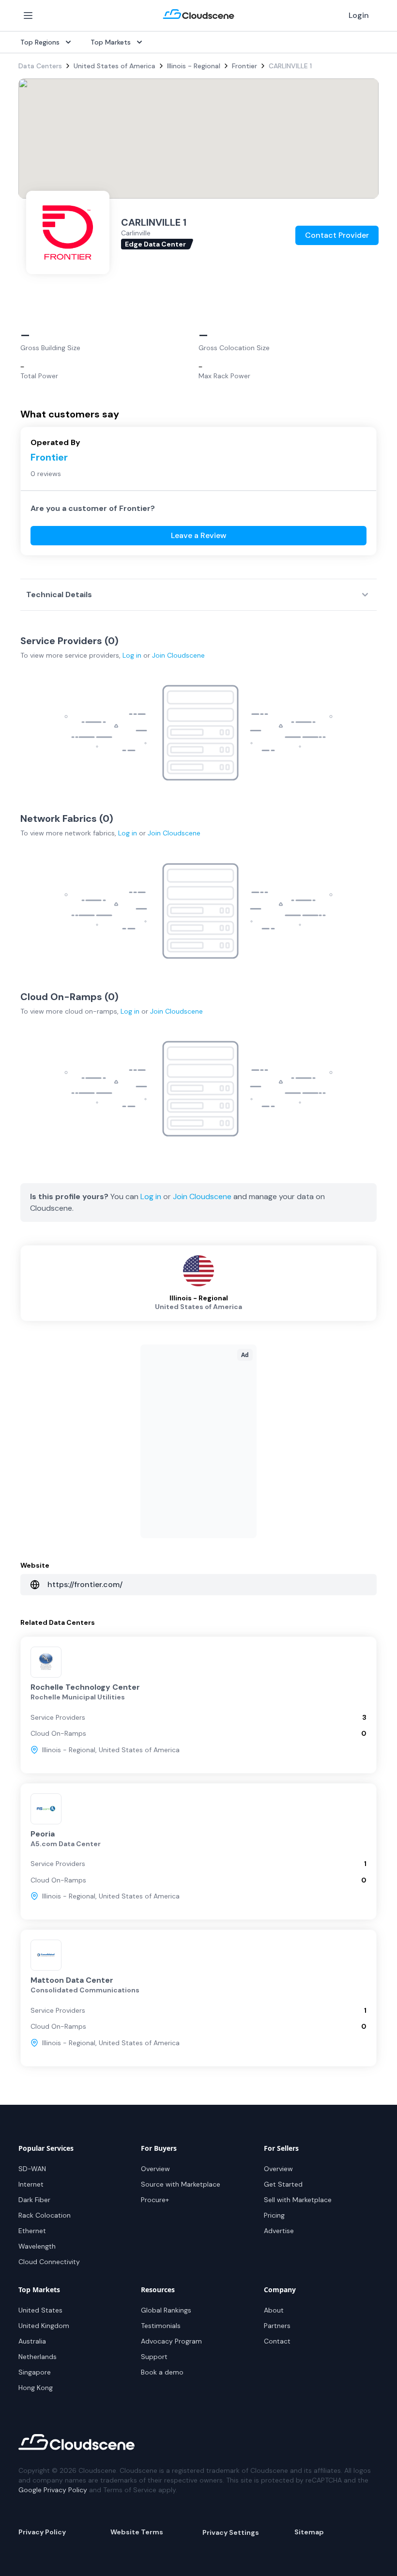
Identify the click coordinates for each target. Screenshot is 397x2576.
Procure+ (155, 2200)
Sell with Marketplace (298, 2200)
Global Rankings (166, 2310)
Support (154, 2357)
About (274, 2310)
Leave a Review (199, 535)
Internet (31, 2184)
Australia (32, 2341)
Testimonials (161, 2326)
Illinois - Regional (194, 66)
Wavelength (37, 2246)
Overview (155, 2169)
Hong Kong (36, 2388)
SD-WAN (32, 2169)
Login (359, 15)
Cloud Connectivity (49, 2262)
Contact (277, 2341)
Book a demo (162, 2372)
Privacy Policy (42, 2532)
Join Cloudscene (178, 655)
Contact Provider (337, 235)
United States (40, 2310)
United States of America (115, 66)
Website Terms (137, 2532)
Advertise (279, 2231)
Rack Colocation (45, 2215)
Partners (277, 2326)
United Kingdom (44, 2326)
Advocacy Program (171, 2341)
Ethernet (32, 2231)
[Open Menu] (28, 15)
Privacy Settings (231, 2532)
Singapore (35, 2372)
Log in (132, 655)
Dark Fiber (34, 2200)
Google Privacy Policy (53, 2490)
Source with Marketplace (181, 2184)
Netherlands (38, 2357)
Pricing (274, 2215)
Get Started (283, 2184)
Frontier (244, 66)
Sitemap (309, 2532)
